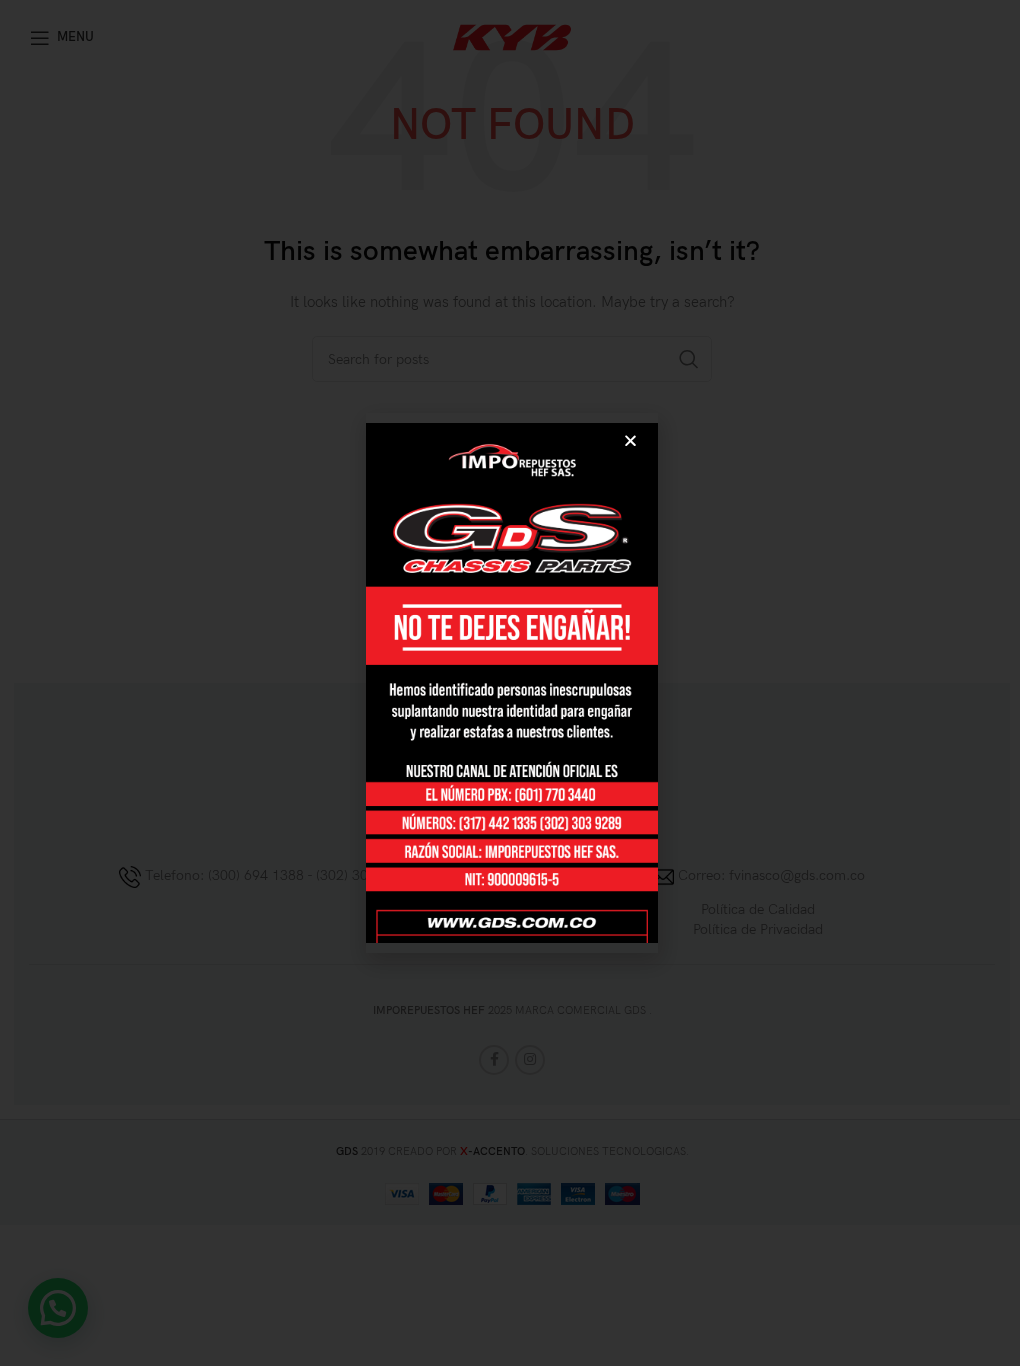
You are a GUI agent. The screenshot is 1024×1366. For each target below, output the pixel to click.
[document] (512, 683)
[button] (630, 440)
